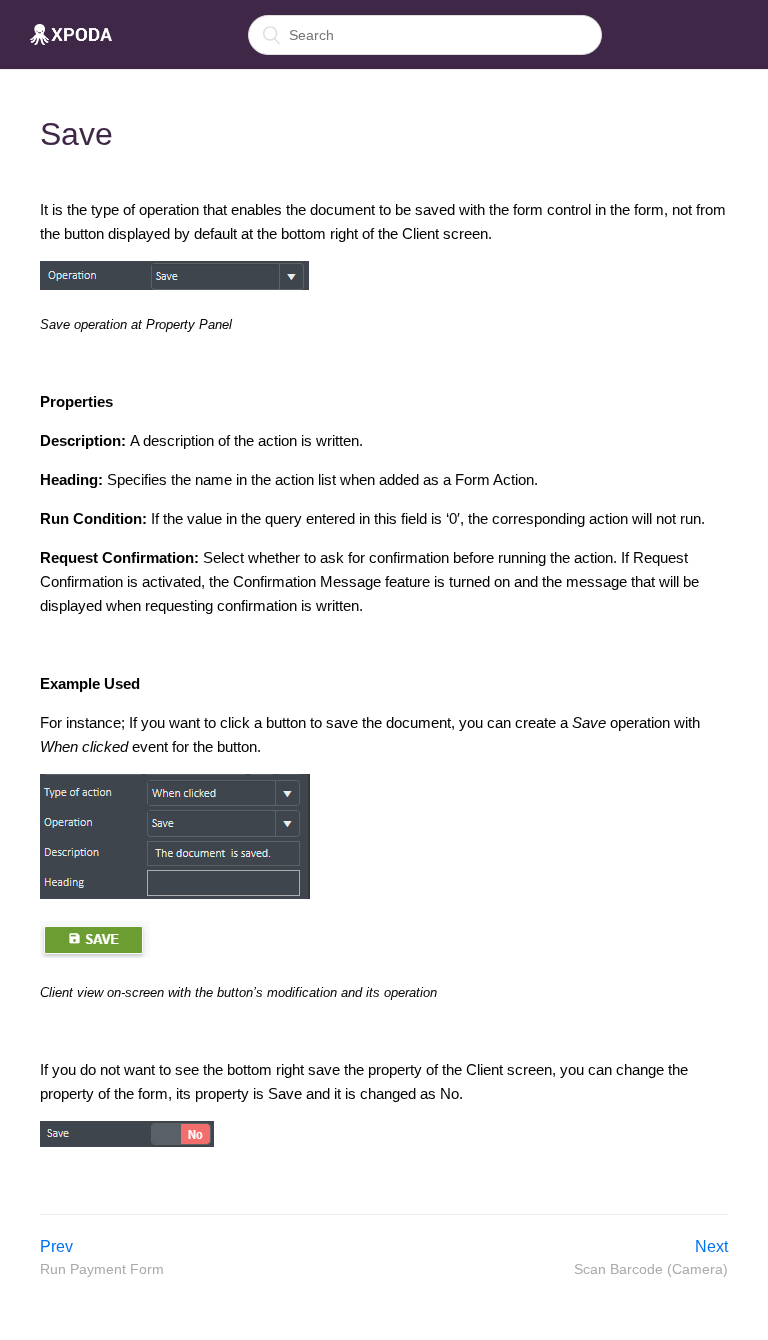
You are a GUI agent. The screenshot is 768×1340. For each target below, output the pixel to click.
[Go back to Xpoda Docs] (71, 35)
